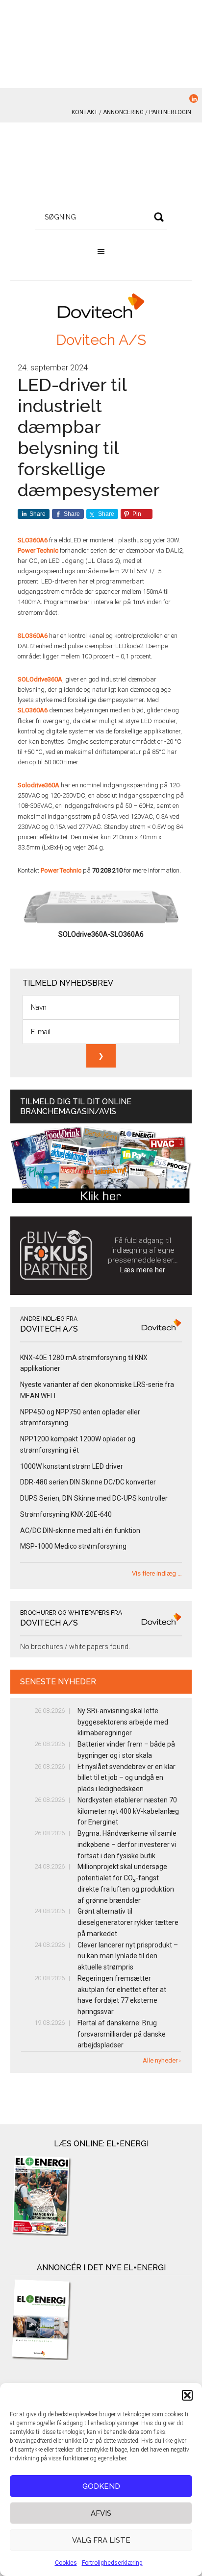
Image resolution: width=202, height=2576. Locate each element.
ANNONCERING (123, 112)
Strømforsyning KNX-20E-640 (66, 1514)
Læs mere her (143, 1270)
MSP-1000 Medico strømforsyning (73, 1546)
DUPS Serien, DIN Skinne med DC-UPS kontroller (94, 1498)
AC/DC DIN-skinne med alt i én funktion (80, 1531)
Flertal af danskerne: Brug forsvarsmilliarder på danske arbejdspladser (122, 2034)
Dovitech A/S (101, 340)
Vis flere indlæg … (157, 1573)
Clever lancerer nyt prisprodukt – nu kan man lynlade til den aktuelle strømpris (128, 1956)
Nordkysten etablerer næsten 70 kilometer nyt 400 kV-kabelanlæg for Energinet (128, 1811)
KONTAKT (85, 112)
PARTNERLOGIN (170, 112)
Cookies (66, 2563)
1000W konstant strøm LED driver (72, 1466)
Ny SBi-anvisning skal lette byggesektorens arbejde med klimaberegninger (123, 1722)
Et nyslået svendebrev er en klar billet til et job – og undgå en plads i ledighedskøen (126, 1778)
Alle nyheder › (162, 2060)
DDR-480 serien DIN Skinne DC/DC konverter (88, 1482)
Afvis (101, 2513)
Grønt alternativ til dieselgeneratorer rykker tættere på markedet (128, 1922)
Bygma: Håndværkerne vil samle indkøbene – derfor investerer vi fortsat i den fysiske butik (127, 1845)
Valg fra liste (101, 2540)
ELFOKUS (101, 167)
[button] (187, 2395)
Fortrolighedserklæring (112, 2563)
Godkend (101, 2486)
